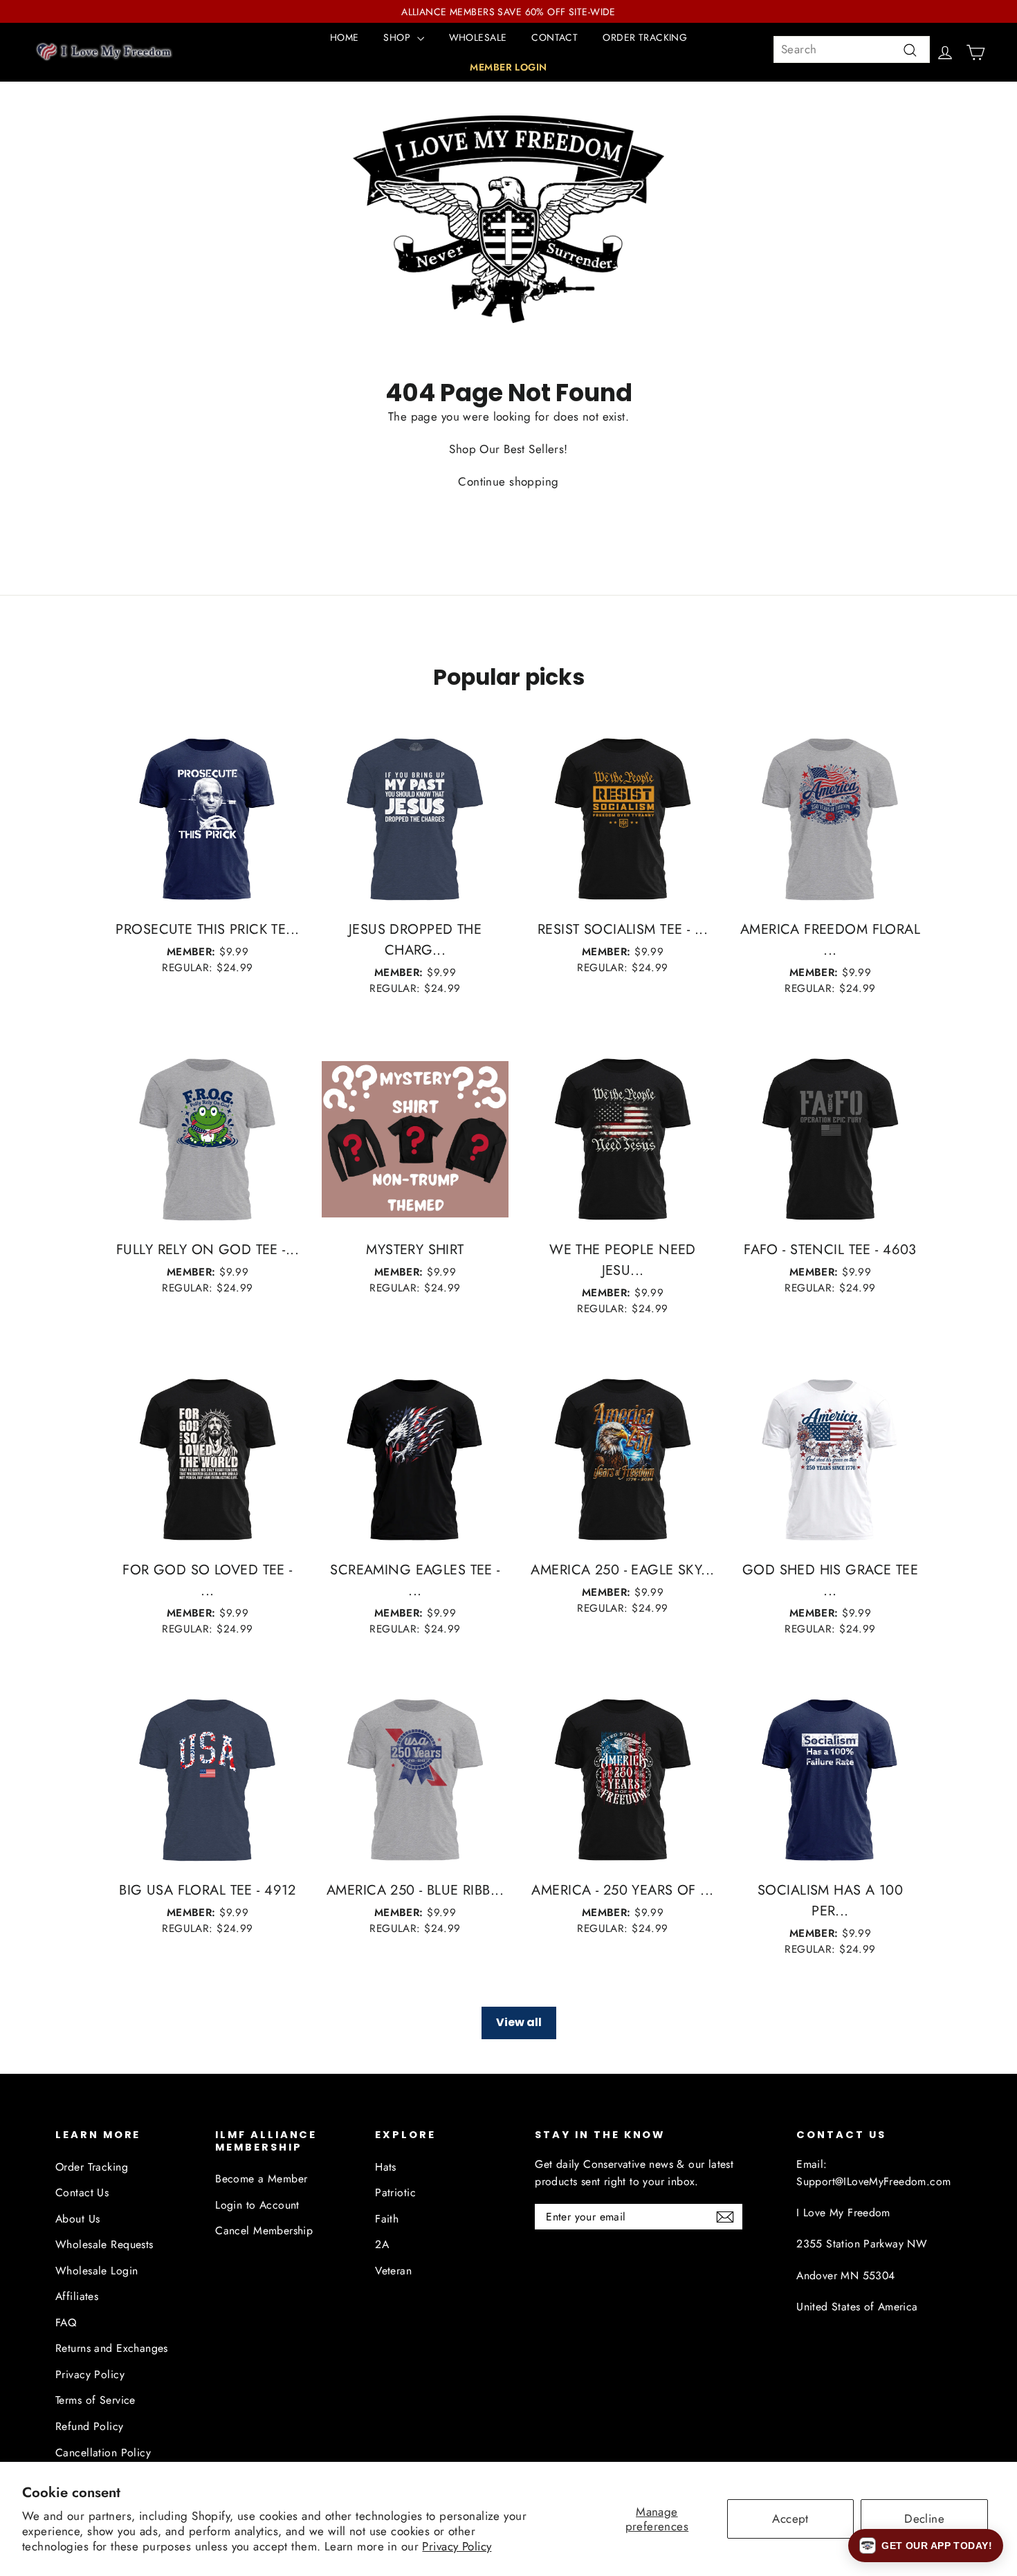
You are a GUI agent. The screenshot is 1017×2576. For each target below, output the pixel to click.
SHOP (398, 37)
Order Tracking (92, 2167)
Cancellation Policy (103, 2453)
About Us (77, 2219)
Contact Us (82, 2192)
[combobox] (852, 49)
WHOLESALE (478, 37)
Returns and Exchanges (112, 2348)
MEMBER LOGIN (508, 67)
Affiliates (77, 2296)
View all (519, 2022)
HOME (345, 37)
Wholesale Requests (104, 2244)
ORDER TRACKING (645, 37)
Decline (924, 2519)
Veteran (393, 2271)
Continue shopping (508, 481)
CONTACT (555, 37)
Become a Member (261, 2179)
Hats (386, 2167)
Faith (387, 2219)
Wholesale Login (97, 2271)
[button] (926, 2546)
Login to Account (257, 2205)
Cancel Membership (264, 2230)
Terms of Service (95, 2400)
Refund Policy (90, 2426)
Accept (790, 2519)
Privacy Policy (457, 2546)
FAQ (66, 2322)
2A (382, 2244)
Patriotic (395, 2192)
